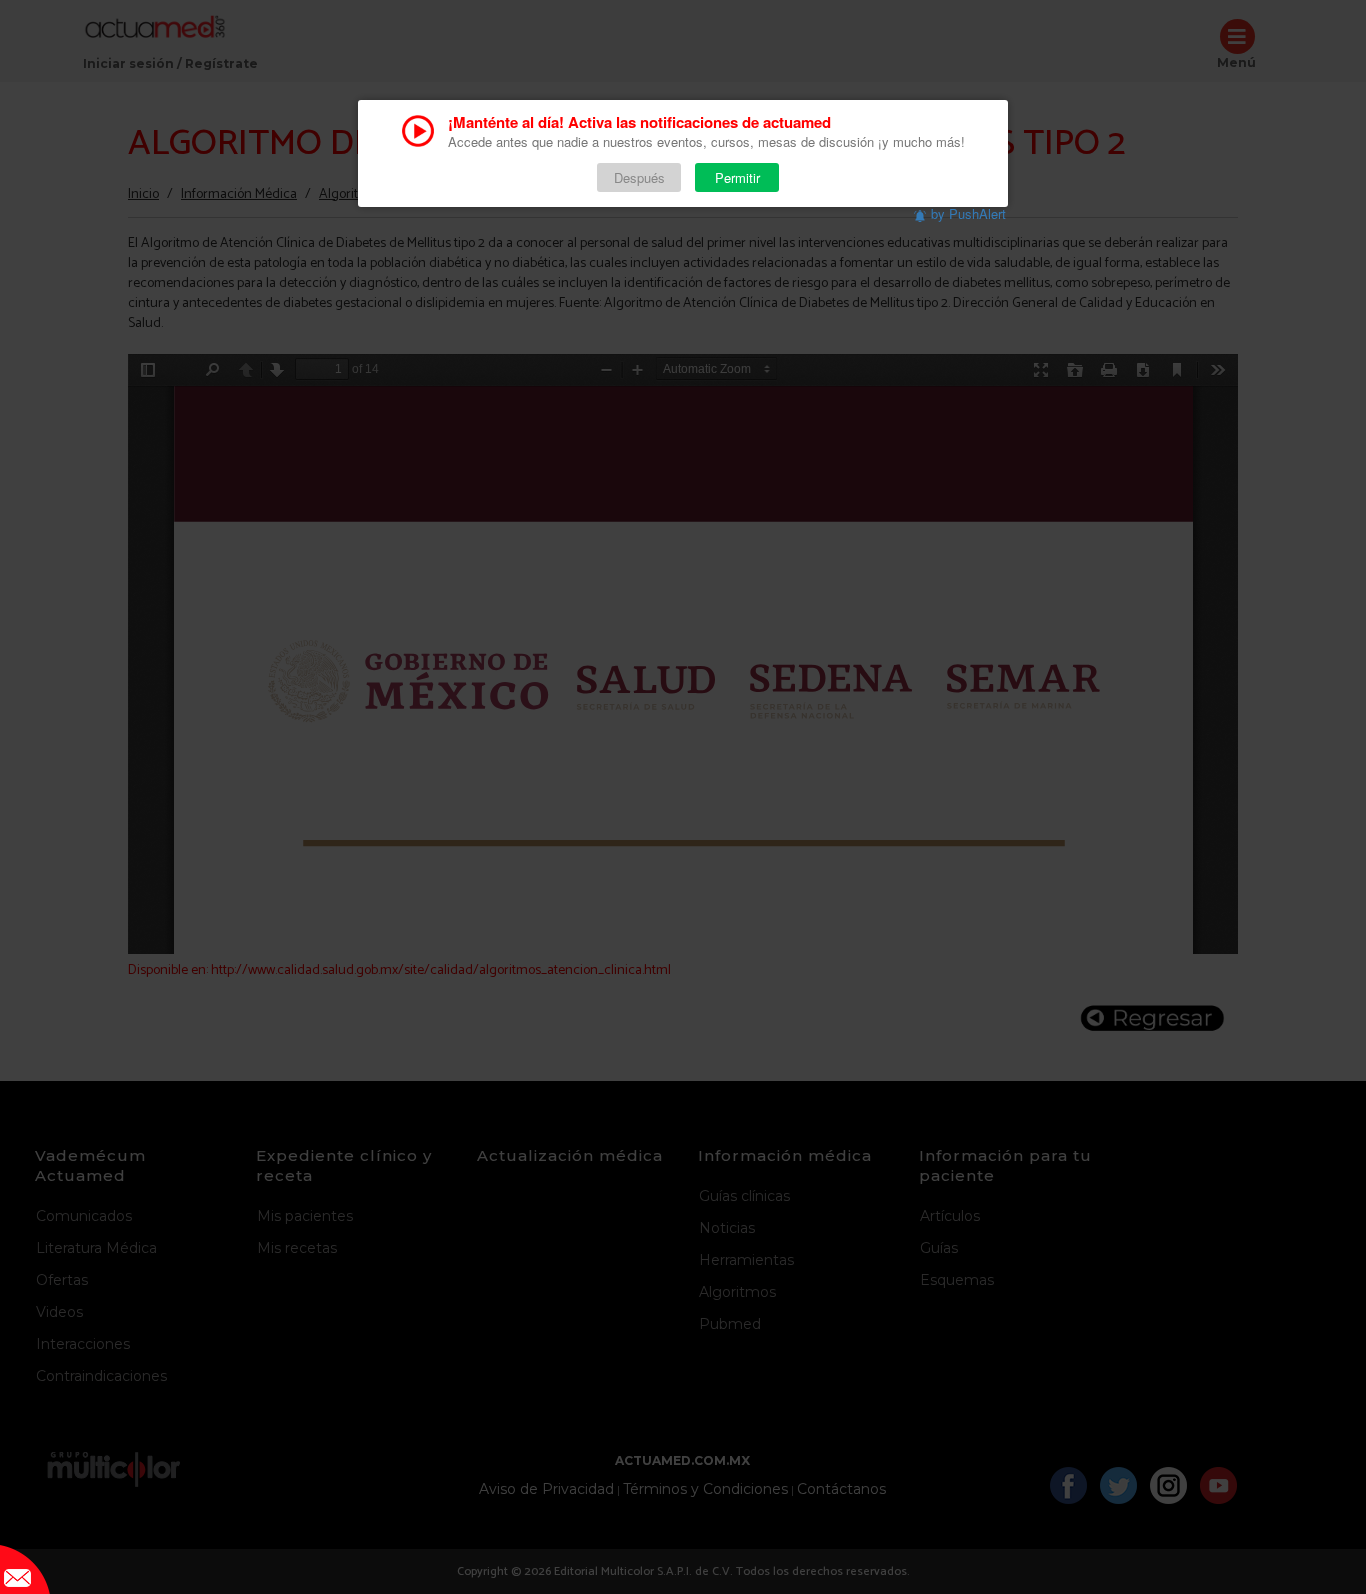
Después (639, 177)
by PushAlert (968, 213)
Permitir (737, 177)
